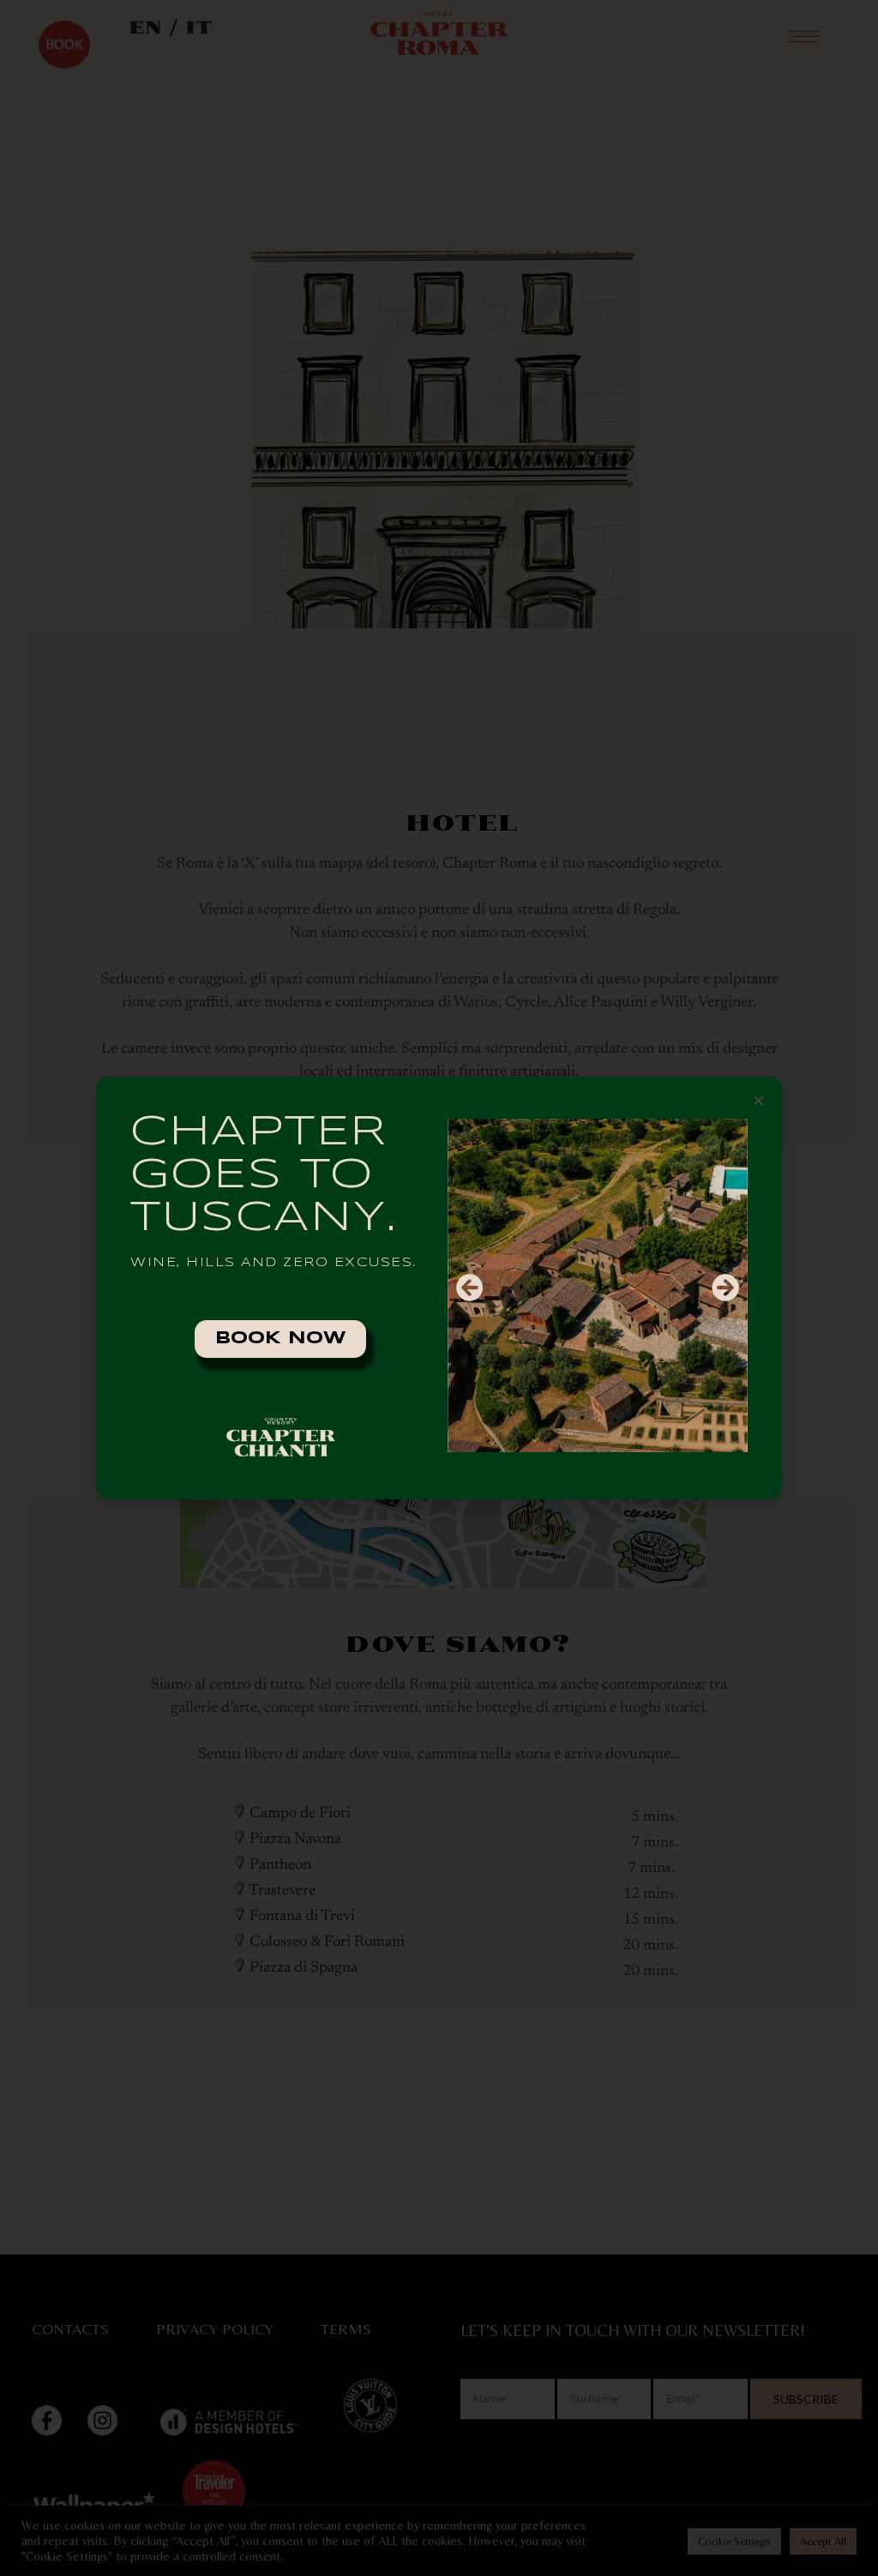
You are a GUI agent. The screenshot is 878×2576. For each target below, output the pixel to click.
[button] (758, 1100)
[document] (439, 1288)
